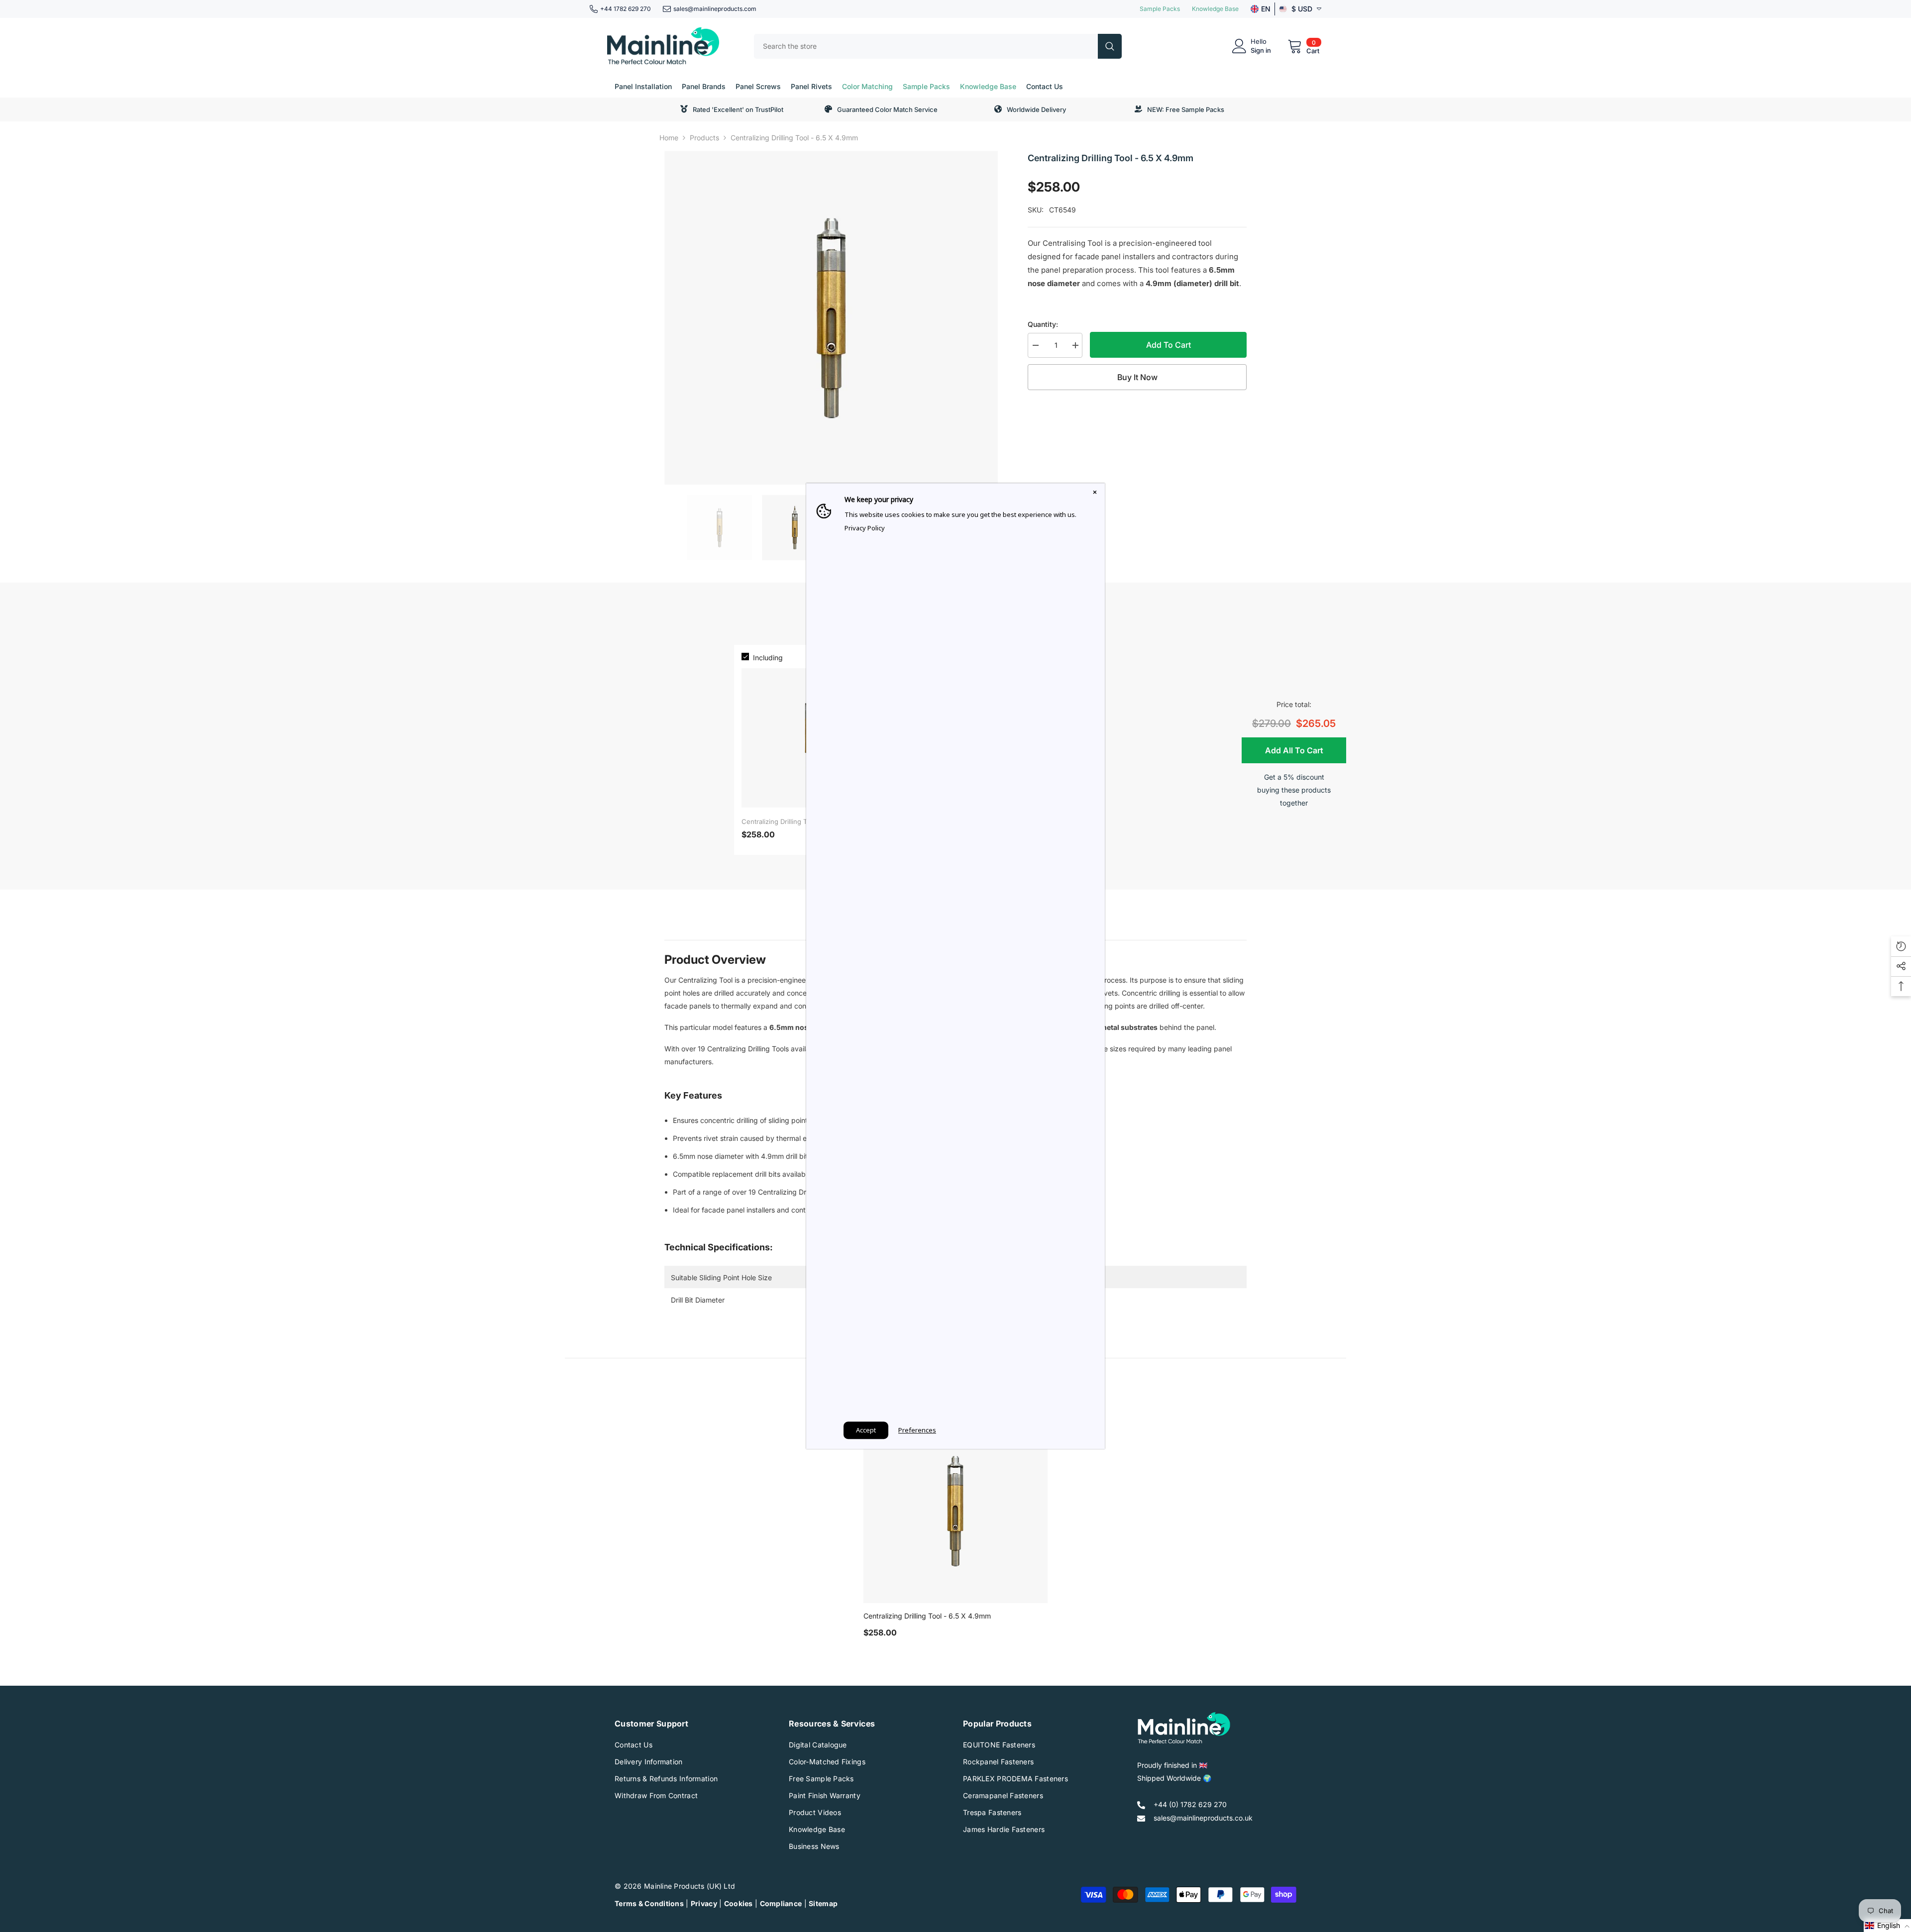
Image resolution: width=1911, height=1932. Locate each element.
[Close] (1095, 493)
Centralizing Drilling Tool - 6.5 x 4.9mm (927, 1616)
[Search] (938, 46)
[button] (1887, 1926)
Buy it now (1137, 377)
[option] (831, 318)
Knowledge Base (1215, 9)
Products (704, 138)
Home (669, 138)
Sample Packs (1160, 9)
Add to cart (1168, 345)
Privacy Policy (865, 528)
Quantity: (1043, 324)
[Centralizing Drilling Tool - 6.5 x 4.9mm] (955, 1511)
